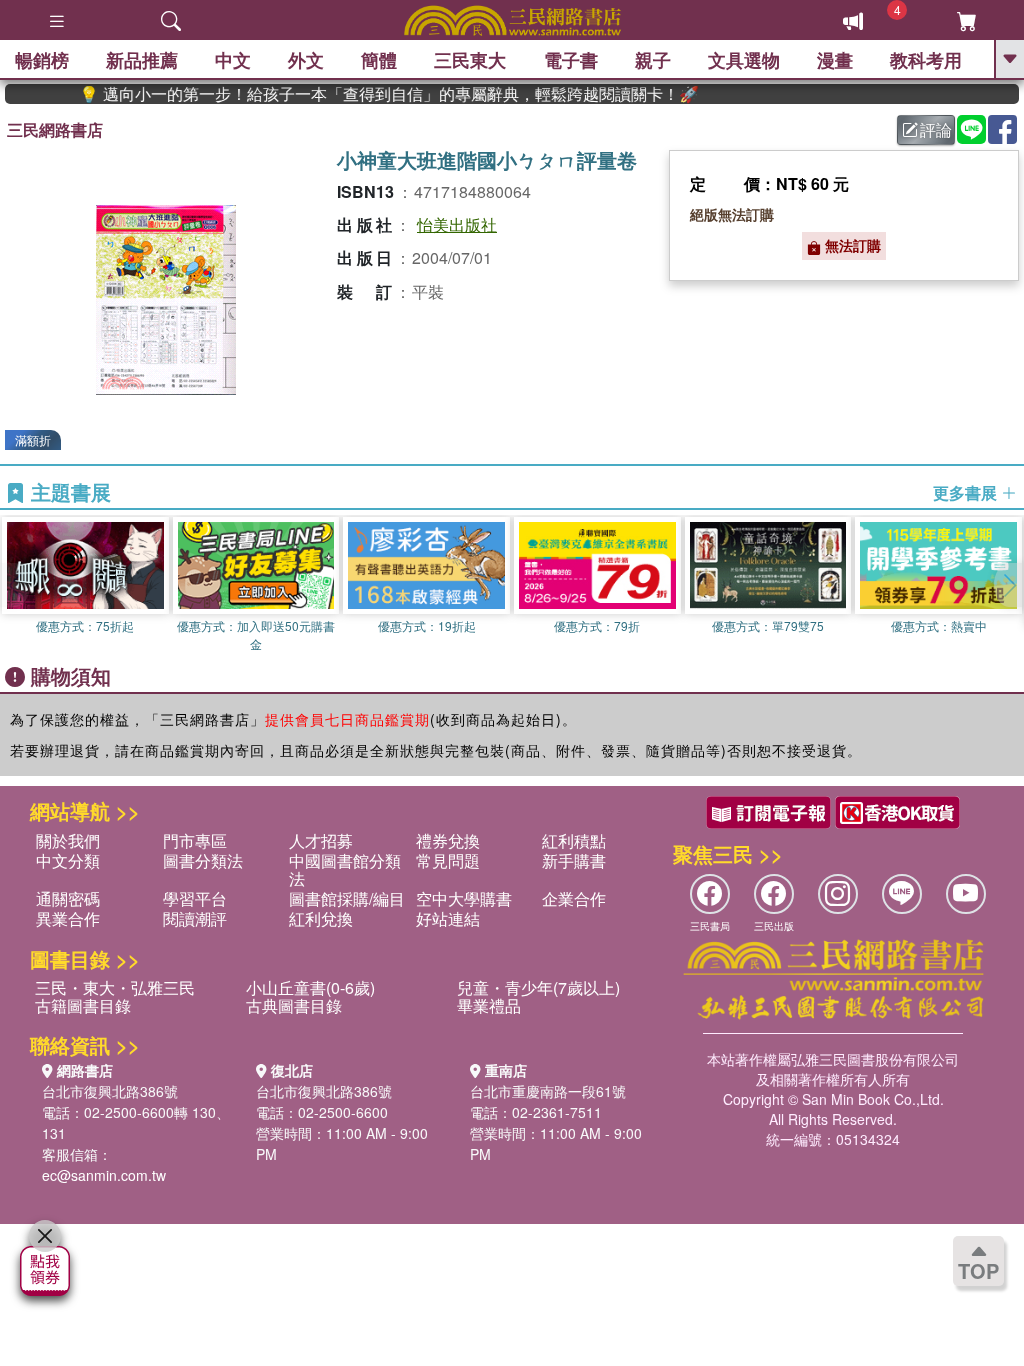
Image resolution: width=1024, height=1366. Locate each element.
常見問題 (448, 860)
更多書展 (967, 493)
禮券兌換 (448, 840)
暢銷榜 (42, 60)
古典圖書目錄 (294, 1005)
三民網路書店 (55, 129)
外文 (306, 60)
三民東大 (470, 60)
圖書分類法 (203, 860)
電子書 (571, 60)
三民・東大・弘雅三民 (115, 987)
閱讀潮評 (195, 918)
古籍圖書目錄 (83, 1005)
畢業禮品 (489, 1005)
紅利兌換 (321, 918)
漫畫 (835, 60)
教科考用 (926, 60)
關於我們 (68, 840)
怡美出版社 (457, 224)
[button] (1009, 585)
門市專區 (195, 840)
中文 (233, 60)
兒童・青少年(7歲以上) (538, 987)
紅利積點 (574, 840)
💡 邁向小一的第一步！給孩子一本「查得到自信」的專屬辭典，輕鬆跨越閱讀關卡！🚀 (364, 94)
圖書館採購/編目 (347, 898)
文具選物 (744, 60)
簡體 (379, 60)
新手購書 (574, 860)
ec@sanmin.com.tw (104, 1175)
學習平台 (195, 898)
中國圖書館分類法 (345, 869)
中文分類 (68, 860)
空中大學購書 (464, 898)
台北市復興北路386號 (110, 1091)
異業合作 (68, 918)
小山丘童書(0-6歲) (310, 987)
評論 (936, 129)
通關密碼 (68, 898)
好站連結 (448, 918)
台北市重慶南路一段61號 (548, 1091)
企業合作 (574, 898)
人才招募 (321, 840)
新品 (142, 60)
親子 (653, 60)
